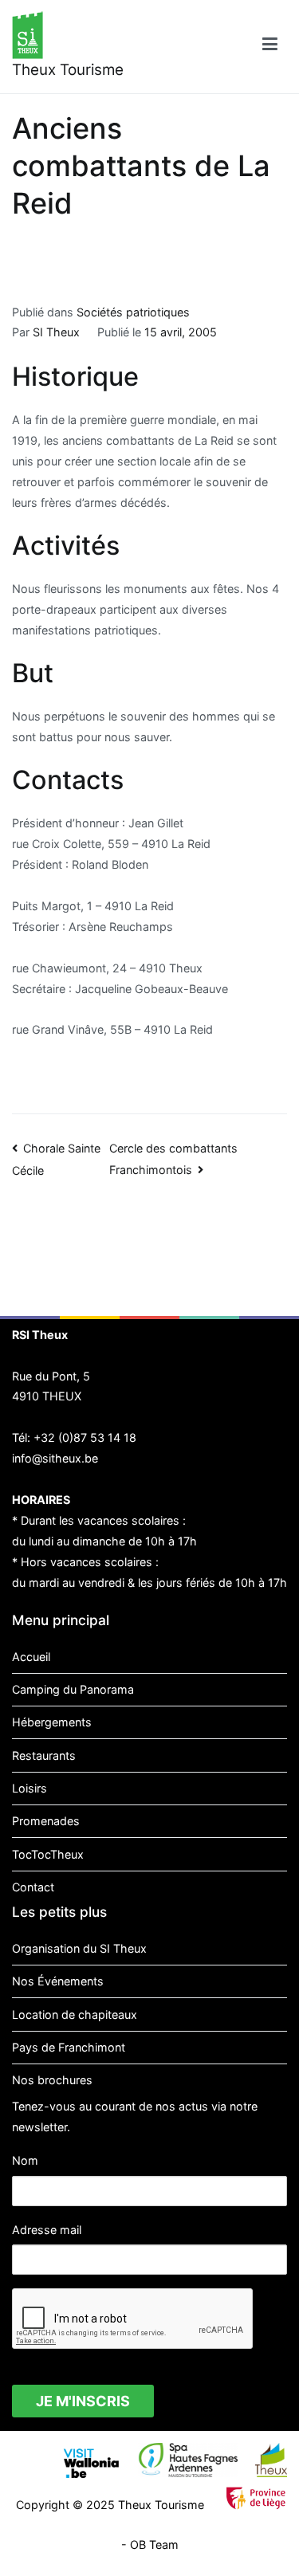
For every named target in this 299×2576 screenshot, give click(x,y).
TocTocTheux (48, 1854)
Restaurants (44, 1755)
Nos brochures (52, 2080)
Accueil (31, 1657)
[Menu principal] (270, 47)
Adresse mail (47, 2230)
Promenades (46, 1821)
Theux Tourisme (68, 70)
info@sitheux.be (55, 1458)
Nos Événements (58, 1981)
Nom (25, 2160)
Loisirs (30, 1788)
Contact (33, 1887)
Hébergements (52, 1722)
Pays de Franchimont (69, 2047)
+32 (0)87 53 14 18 (85, 1437)
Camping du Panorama (73, 1689)
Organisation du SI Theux (79, 1948)
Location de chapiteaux (75, 2014)
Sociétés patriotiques (133, 312)
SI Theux (56, 332)
